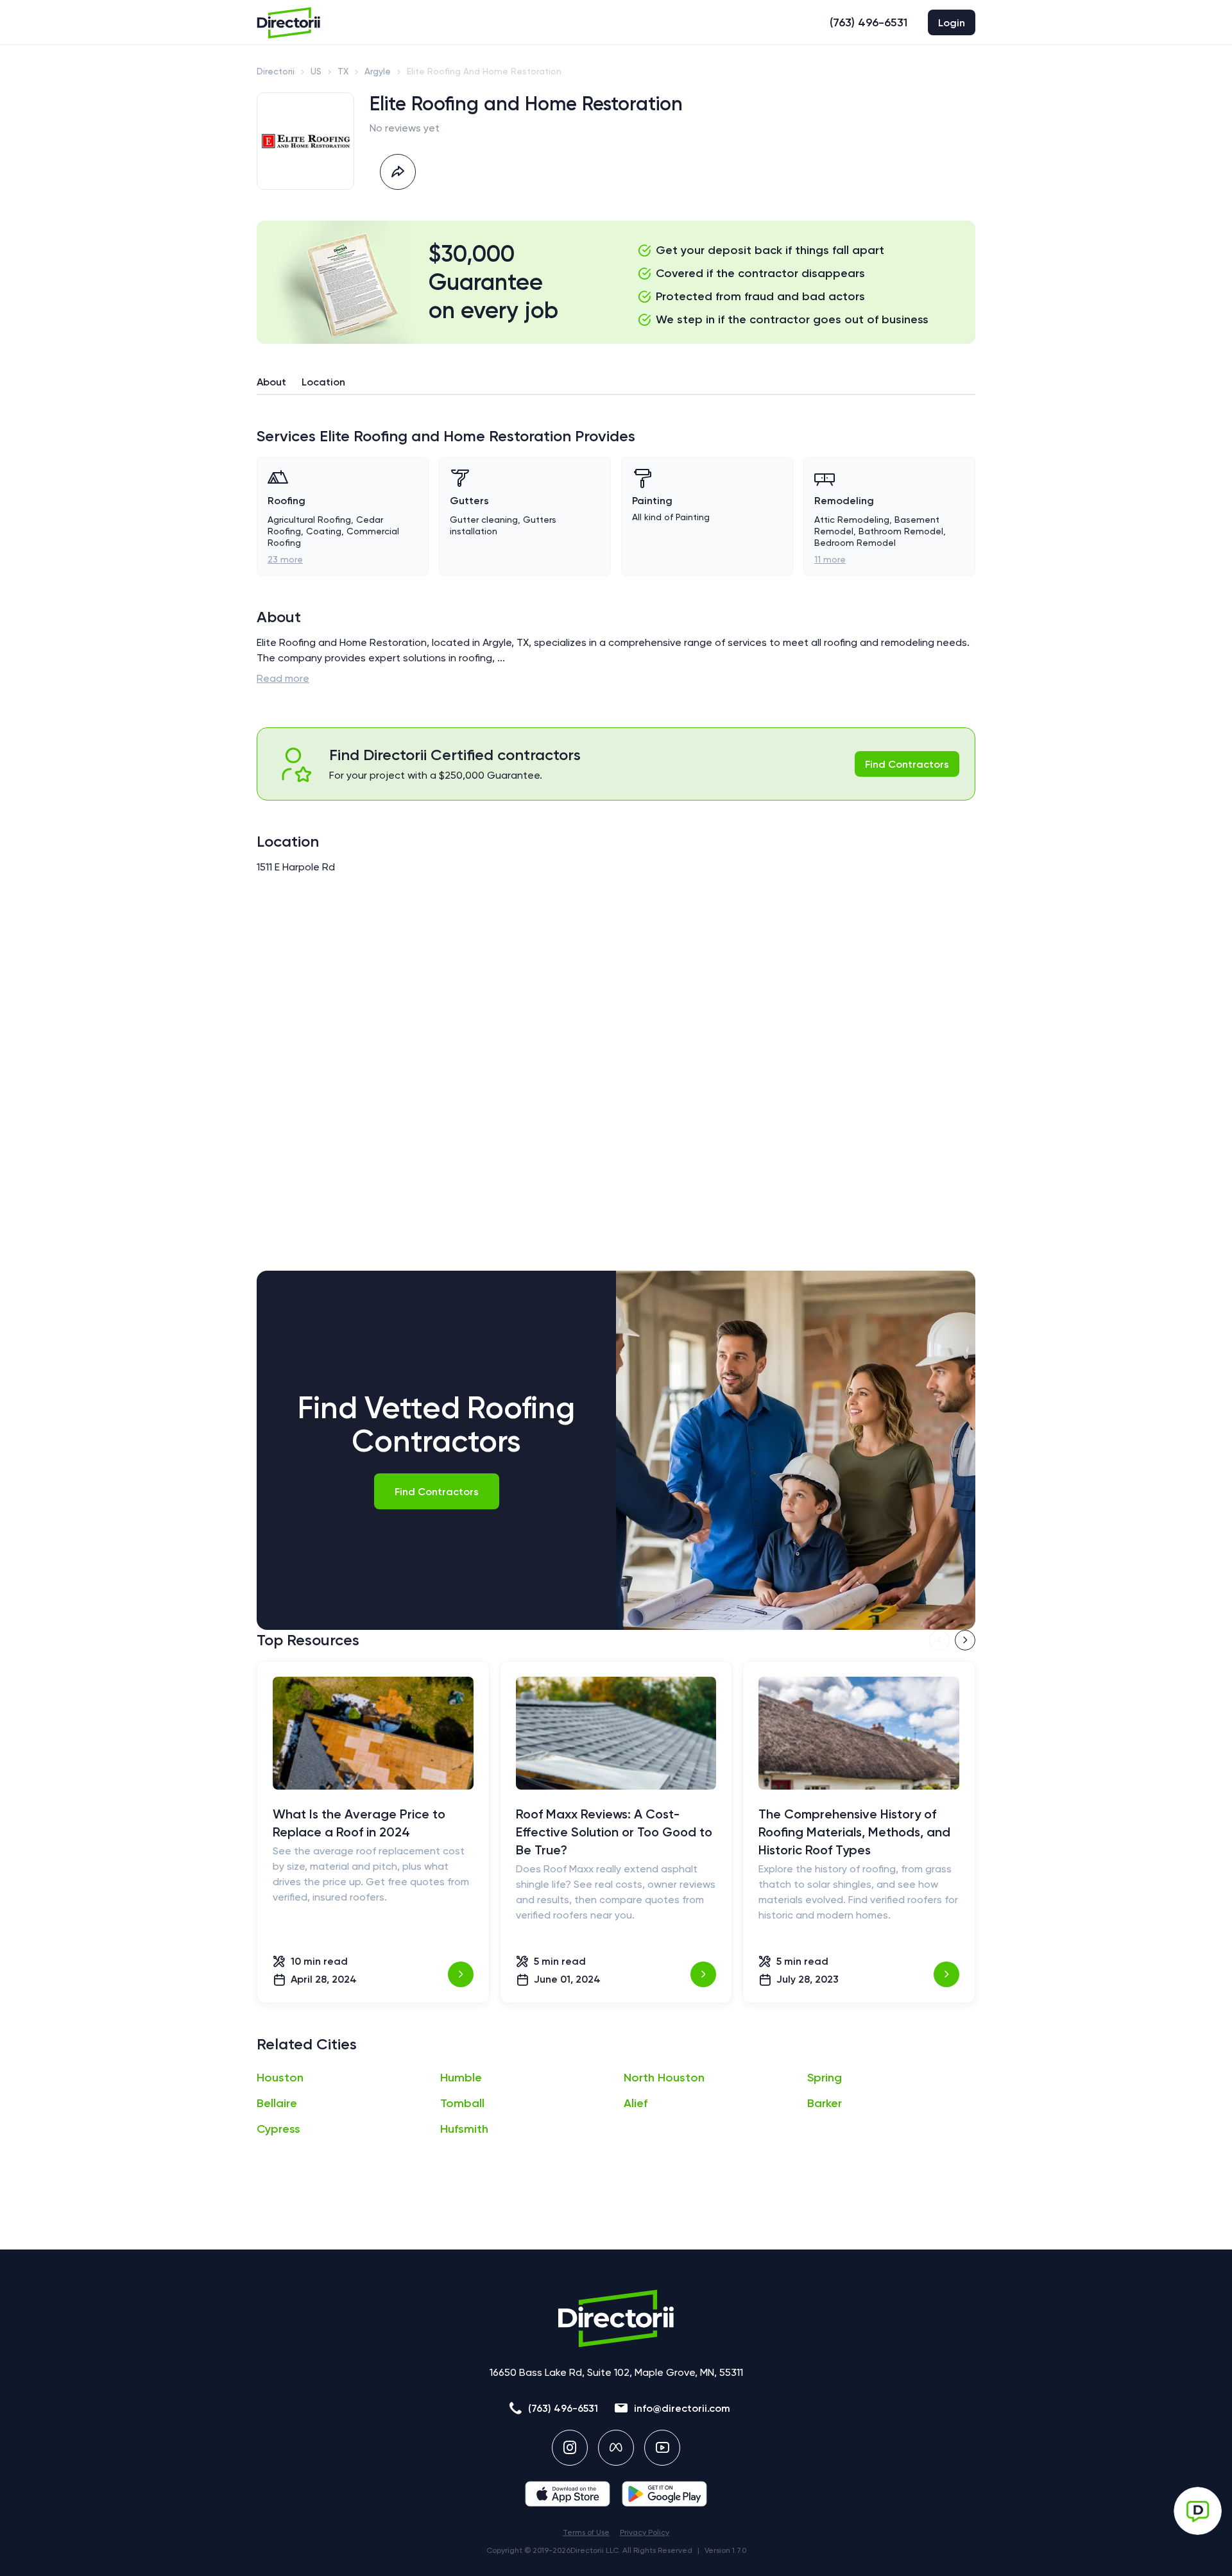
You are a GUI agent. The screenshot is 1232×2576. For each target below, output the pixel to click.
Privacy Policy (645, 2532)
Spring (825, 2078)
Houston (280, 2078)
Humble (461, 2078)
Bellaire (277, 2103)
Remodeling (844, 501)
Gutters (469, 501)
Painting (652, 501)
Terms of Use (586, 2532)
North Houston (664, 2078)
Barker (825, 2103)
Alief (636, 2103)
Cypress (278, 2129)
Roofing (287, 501)
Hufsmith (464, 2129)
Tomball (462, 2103)
